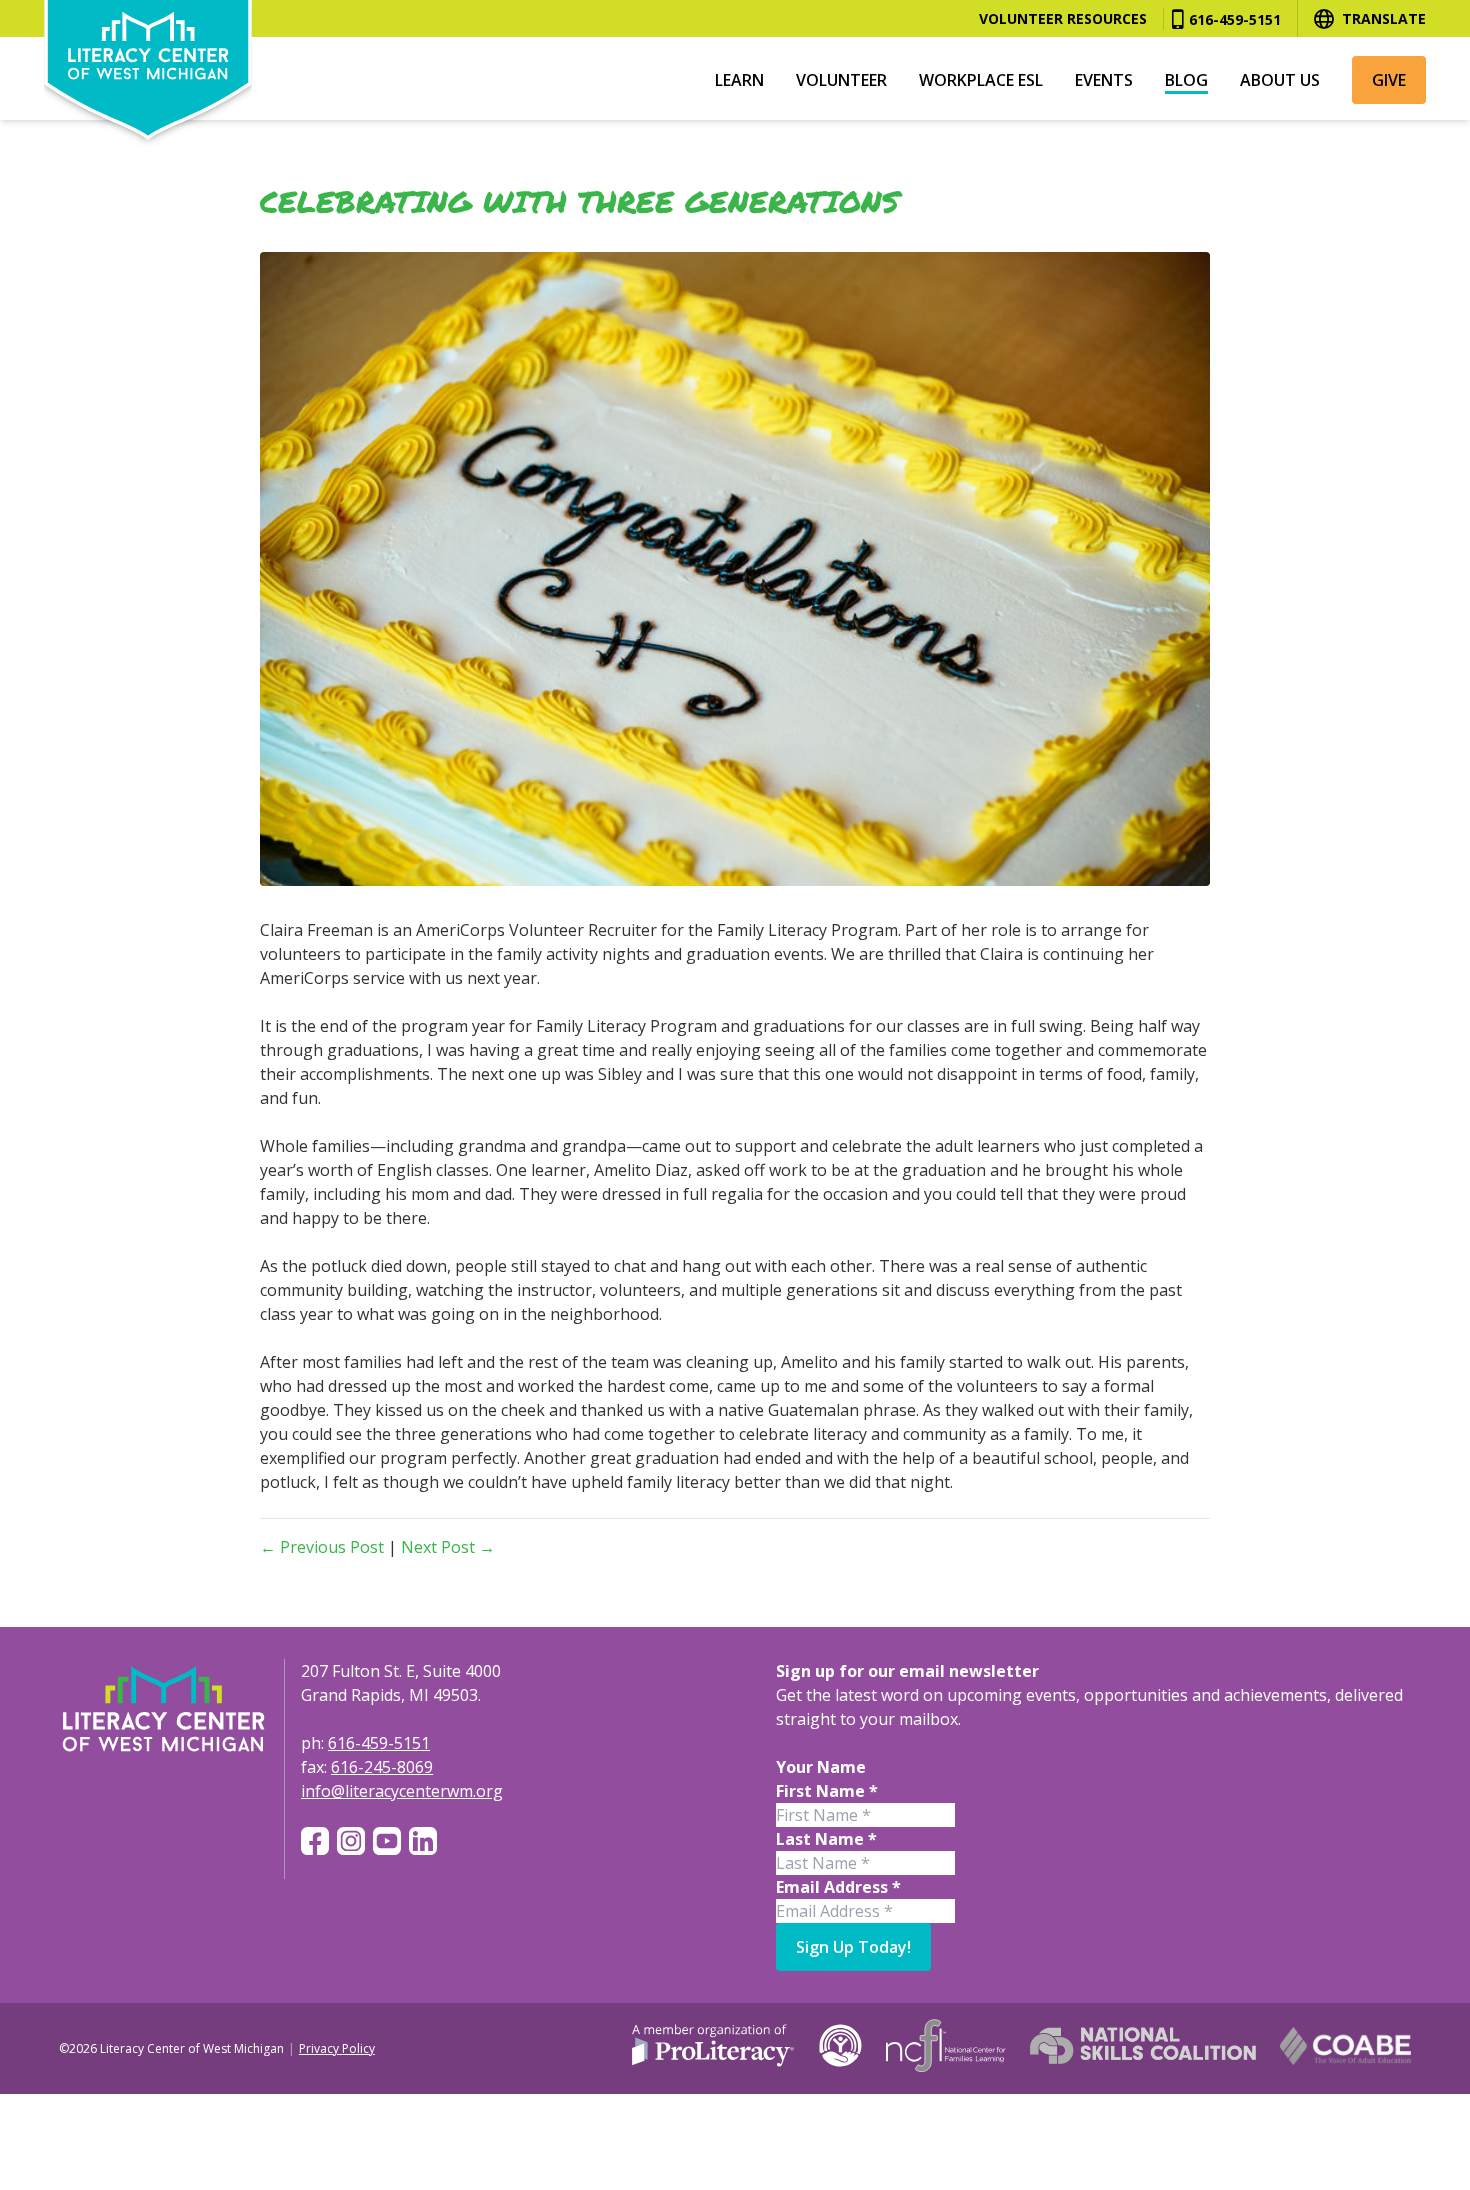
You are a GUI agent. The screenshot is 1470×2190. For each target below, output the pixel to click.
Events (1104, 80)
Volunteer (841, 80)
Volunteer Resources (1063, 18)
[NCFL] (946, 2045)
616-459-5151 (1235, 19)
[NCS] (1142, 2045)
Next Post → (448, 1547)
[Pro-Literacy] (713, 2045)
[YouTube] (387, 1841)
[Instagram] (351, 1841)
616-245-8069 (382, 1767)
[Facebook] (315, 1841)
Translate (1384, 18)
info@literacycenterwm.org (402, 1791)
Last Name (826, 1839)
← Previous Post (322, 1547)
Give (1389, 80)
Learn (739, 80)
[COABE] (1346, 2046)
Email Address (838, 1887)
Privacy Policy (337, 2048)
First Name (827, 1791)
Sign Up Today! (853, 1947)
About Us (1280, 80)
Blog (1186, 80)
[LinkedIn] (423, 1841)
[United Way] (840, 2045)
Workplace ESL (981, 80)
